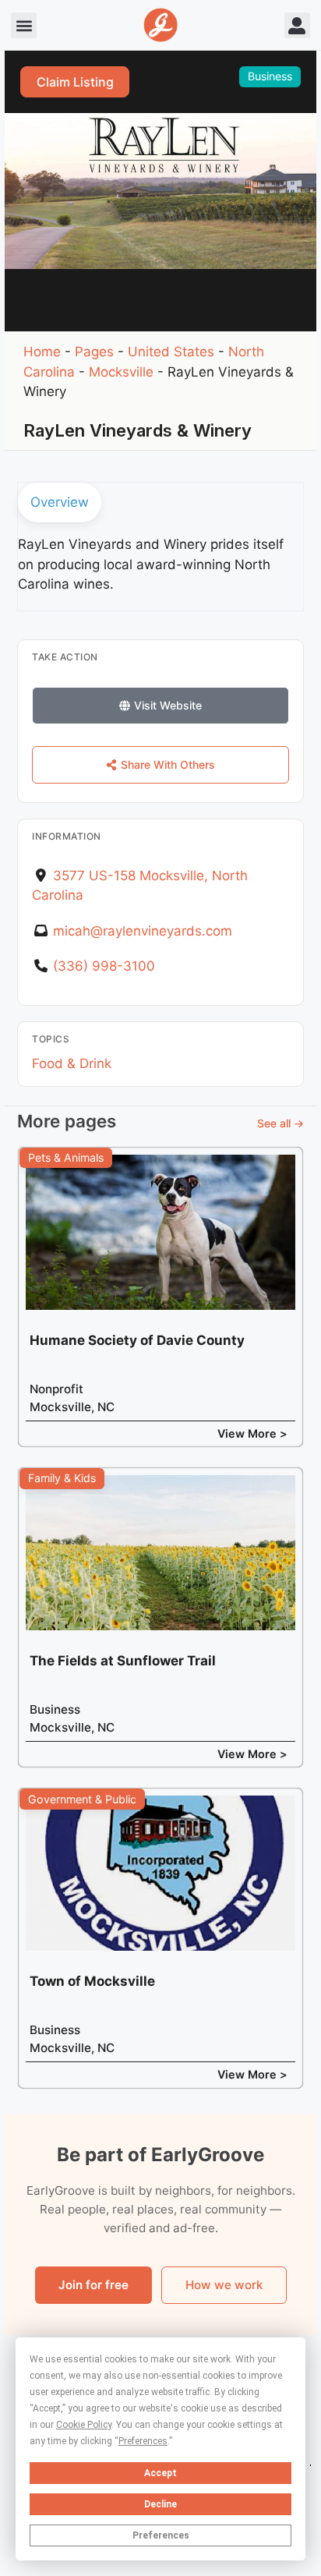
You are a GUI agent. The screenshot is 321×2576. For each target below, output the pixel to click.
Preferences (161, 2535)
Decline (160, 2504)
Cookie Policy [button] (84, 2425)
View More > (252, 1433)
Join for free (93, 2285)
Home (42, 352)
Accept (160, 2473)
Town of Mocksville (92, 1981)
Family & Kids (62, 1478)
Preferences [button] (143, 2441)
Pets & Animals (66, 1157)
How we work (224, 2285)
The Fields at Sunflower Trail (123, 1661)
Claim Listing (75, 82)
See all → (280, 1123)
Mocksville (121, 372)
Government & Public (82, 1799)
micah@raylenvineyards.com (143, 931)
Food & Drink (72, 1063)
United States (171, 352)
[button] (24, 25)
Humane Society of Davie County (137, 1340)
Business (270, 76)
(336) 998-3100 (104, 966)
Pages (94, 352)
